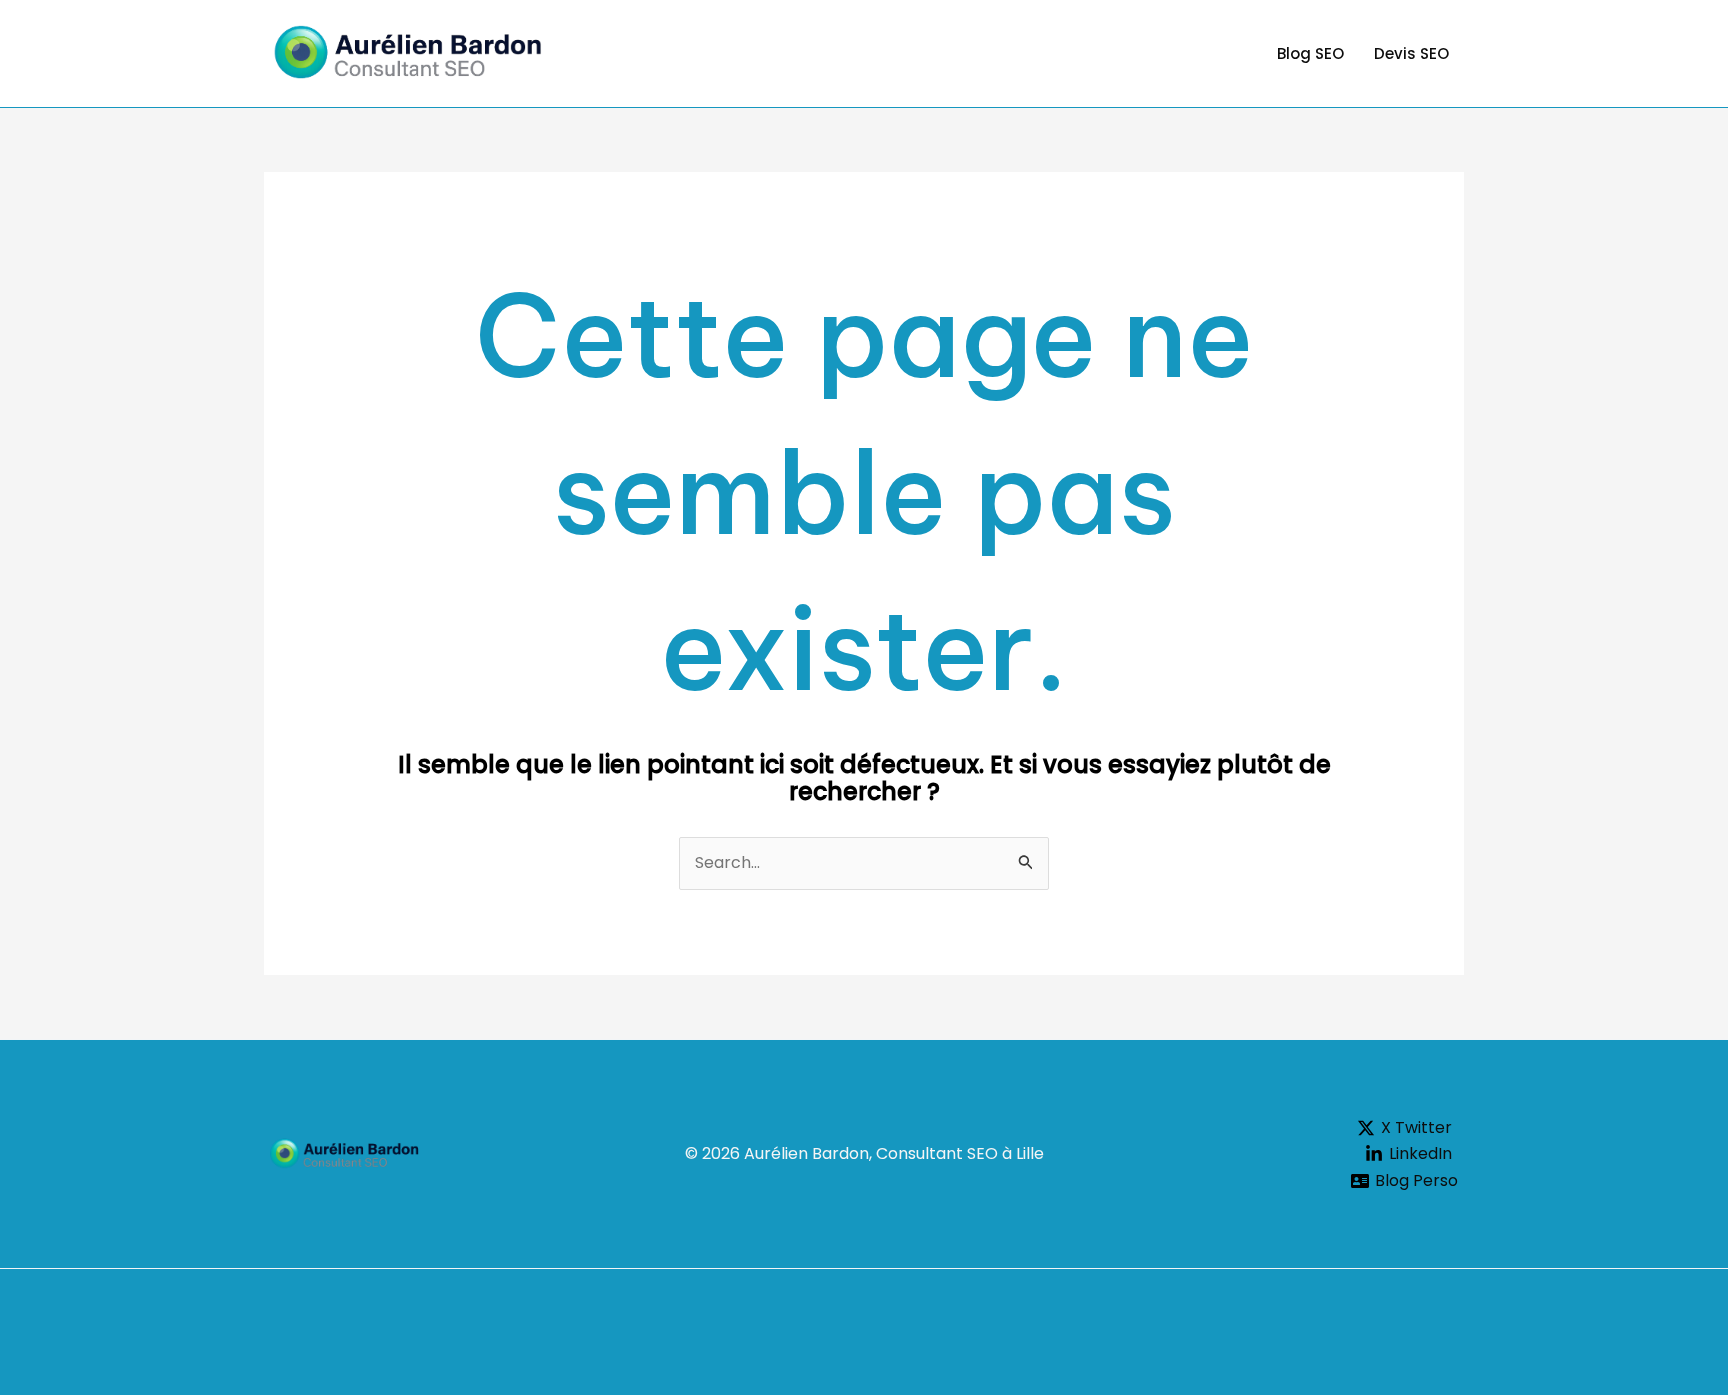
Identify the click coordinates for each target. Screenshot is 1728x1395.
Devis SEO (1411, 53)
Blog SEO (1310, 53)
